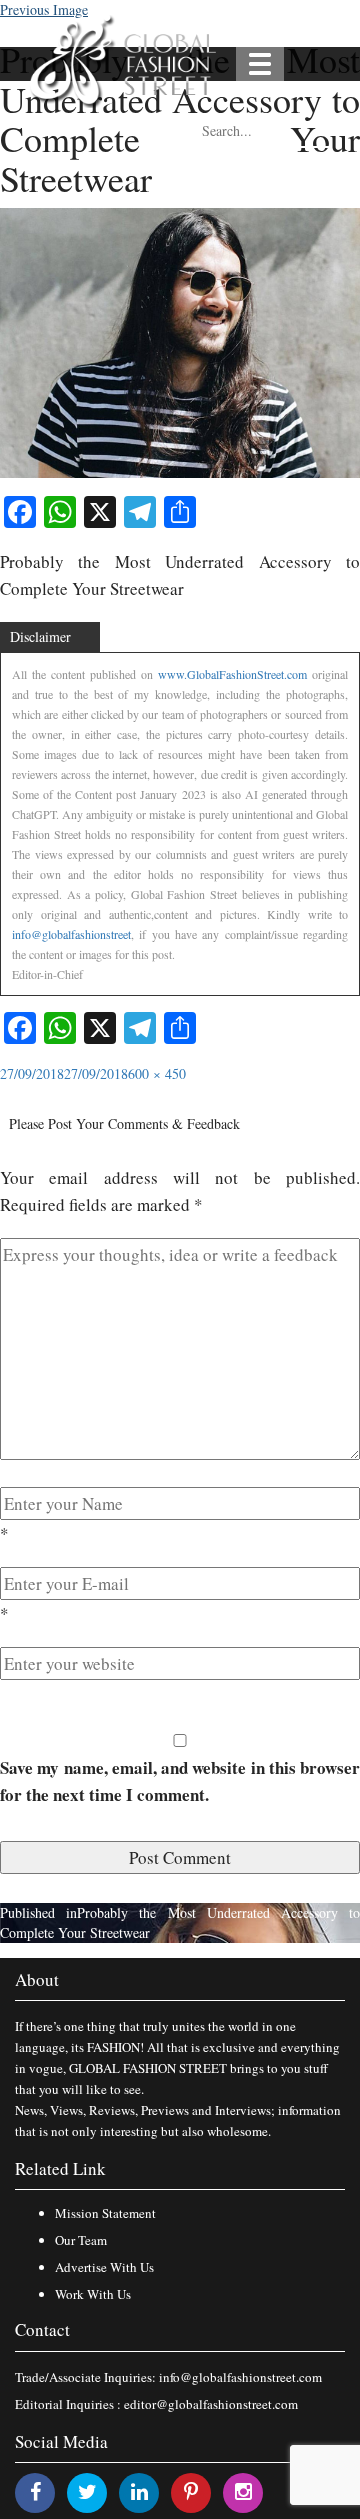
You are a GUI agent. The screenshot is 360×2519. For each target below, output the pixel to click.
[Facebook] (35, 2491)
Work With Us (93, 2294)
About (37, 1979)
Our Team (81, 2240)
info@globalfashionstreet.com (240, 2377)
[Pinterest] (191, 2491)
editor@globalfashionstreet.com (211, 2404)
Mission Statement (105, 2213)
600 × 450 (157, 1073)
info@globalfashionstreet (71, 934)
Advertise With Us (104, 2267)
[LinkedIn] (139, 2491)
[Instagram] (243, 2491)
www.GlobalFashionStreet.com (232, 674)
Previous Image (44, 9)
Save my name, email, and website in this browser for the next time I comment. (180, 1781)
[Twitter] (87, 2491)
